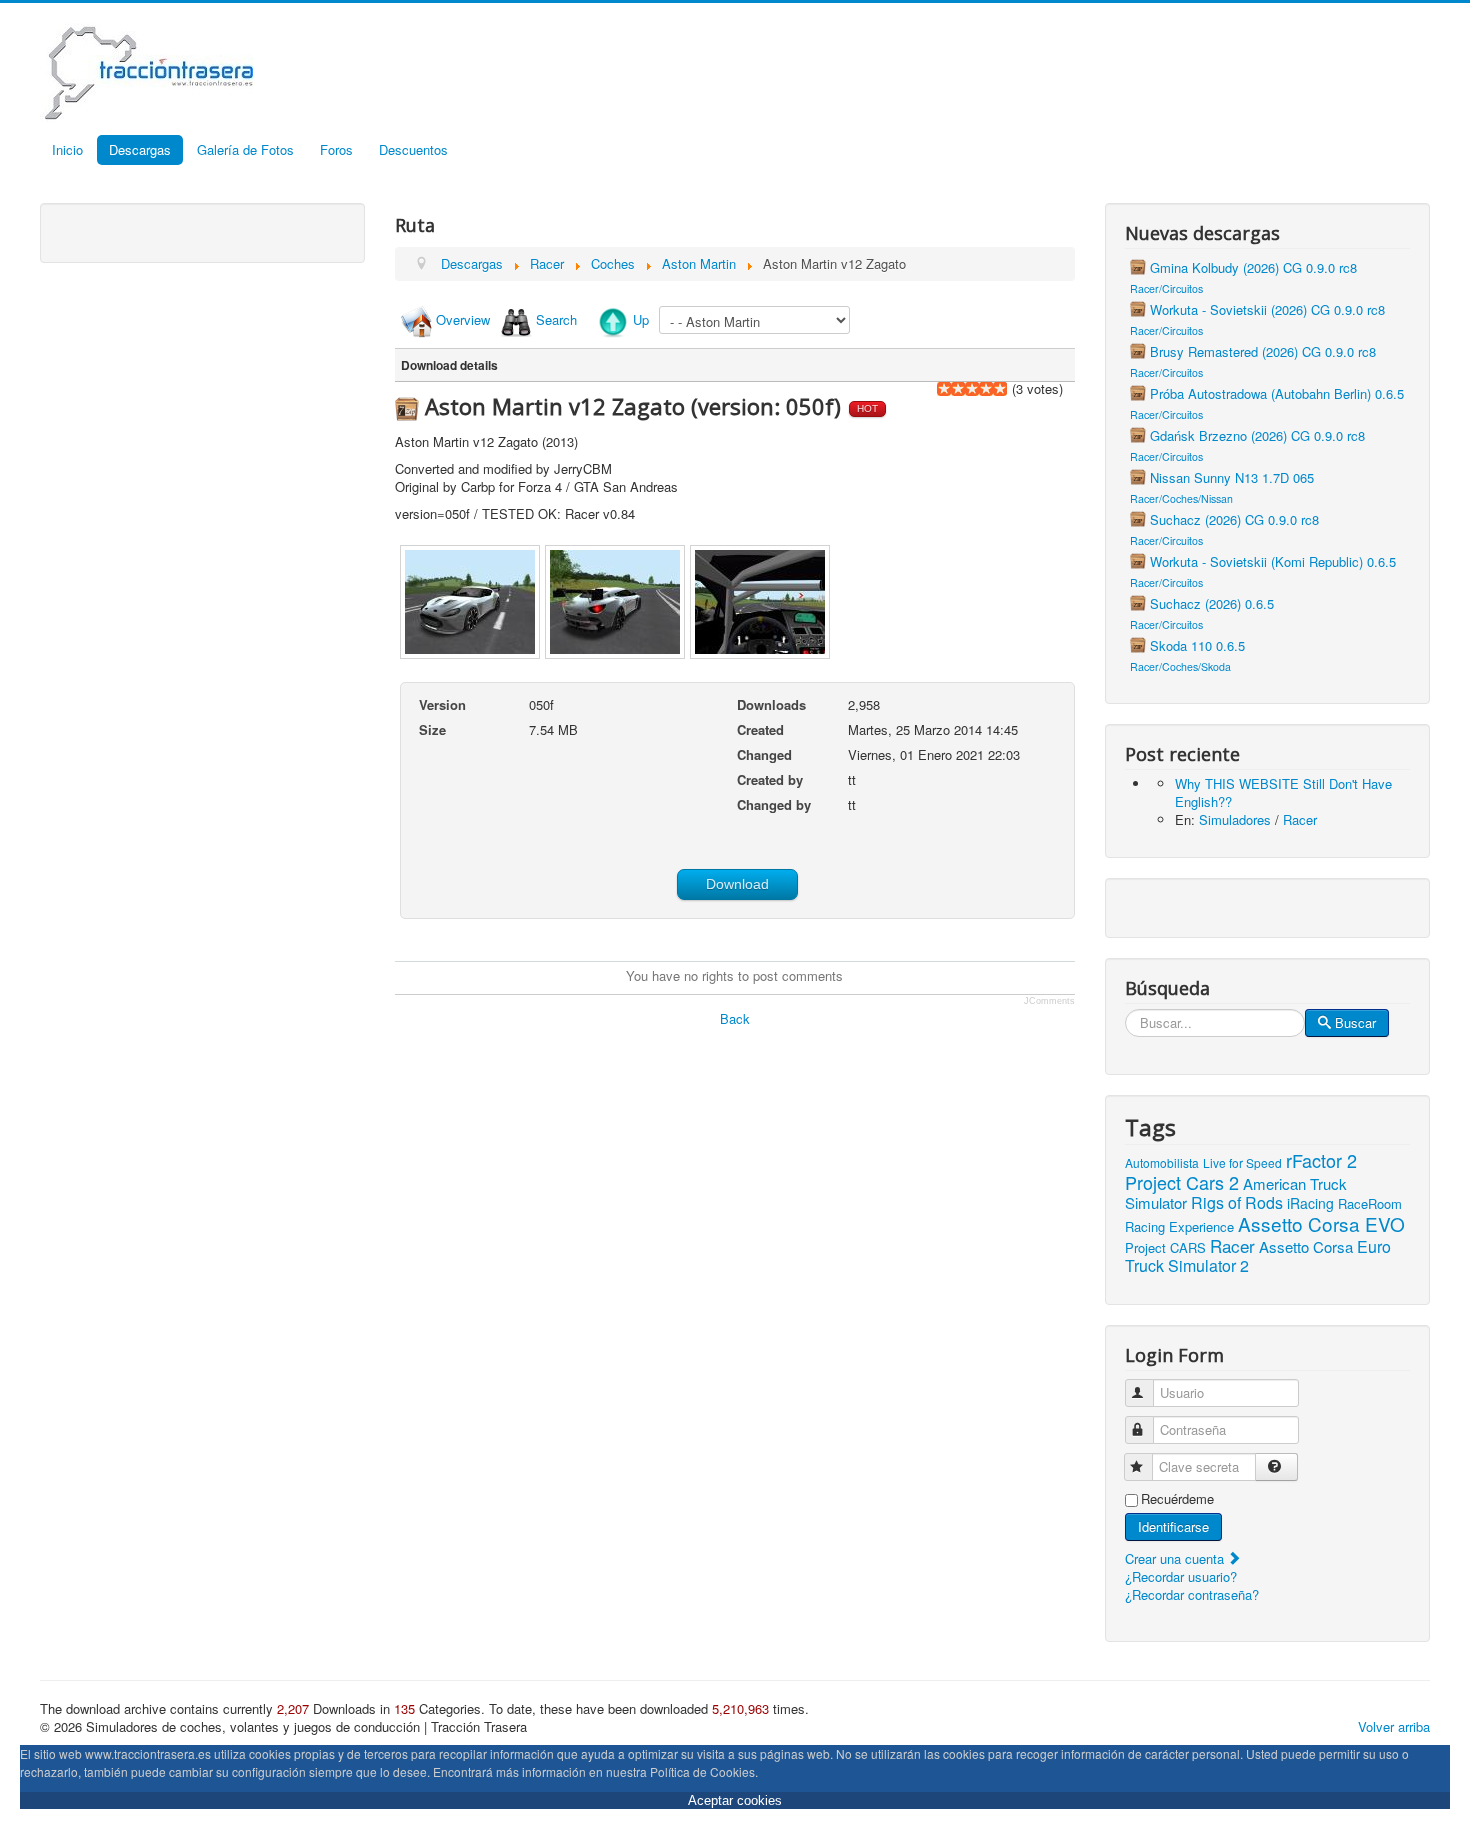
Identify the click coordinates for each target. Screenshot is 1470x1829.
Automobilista (1162, 1162)
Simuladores (1235, 819)
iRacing (1310, 1203)
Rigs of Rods (1237, 1202)
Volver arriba (1394, 1726)
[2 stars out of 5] (951, 389)
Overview (463, 319)
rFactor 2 (1321, 1160)
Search (556, 319)
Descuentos (413, 149)
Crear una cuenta (1176, 1558)
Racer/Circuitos (1166, 288)
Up (641, 319)
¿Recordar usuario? (1181, 1576)
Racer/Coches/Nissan (1181, 498)
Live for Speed (1242, 1162)
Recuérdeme (1177, 1499)
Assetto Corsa (1306, 1246)
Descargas (140, 149)
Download (737, 884)
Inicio (67, 149)
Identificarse (1173, 1526)
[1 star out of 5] (944, 389)
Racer (1300, 819)
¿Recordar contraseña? (1192, 1594)
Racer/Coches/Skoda (1180, 666)
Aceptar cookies (735, 1800)
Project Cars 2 (1182, 1182)
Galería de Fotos (245, 149)
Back (735, 1018)
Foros (336, 149)
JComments (1049, 1001)
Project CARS (1165, 1247)
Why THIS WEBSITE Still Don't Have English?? (1283, 792)
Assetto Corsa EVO (1321, 1223)
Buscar (1355, 1022)
